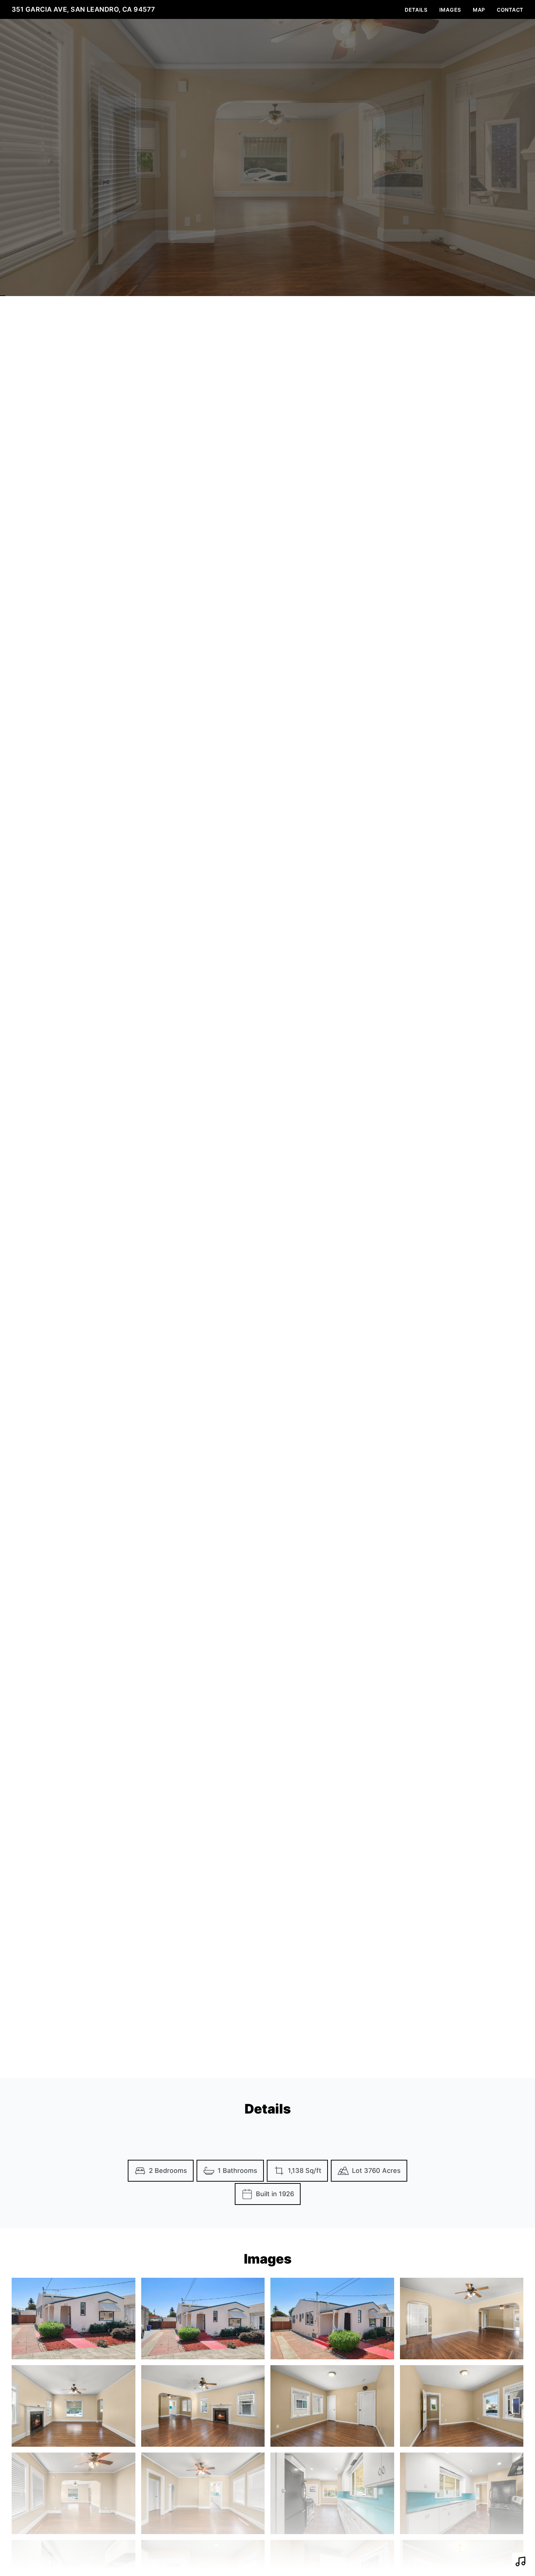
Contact (510, 10)
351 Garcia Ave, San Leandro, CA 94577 (84, 9)
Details (416, 10)
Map (479, 10)
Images (450, 10)
